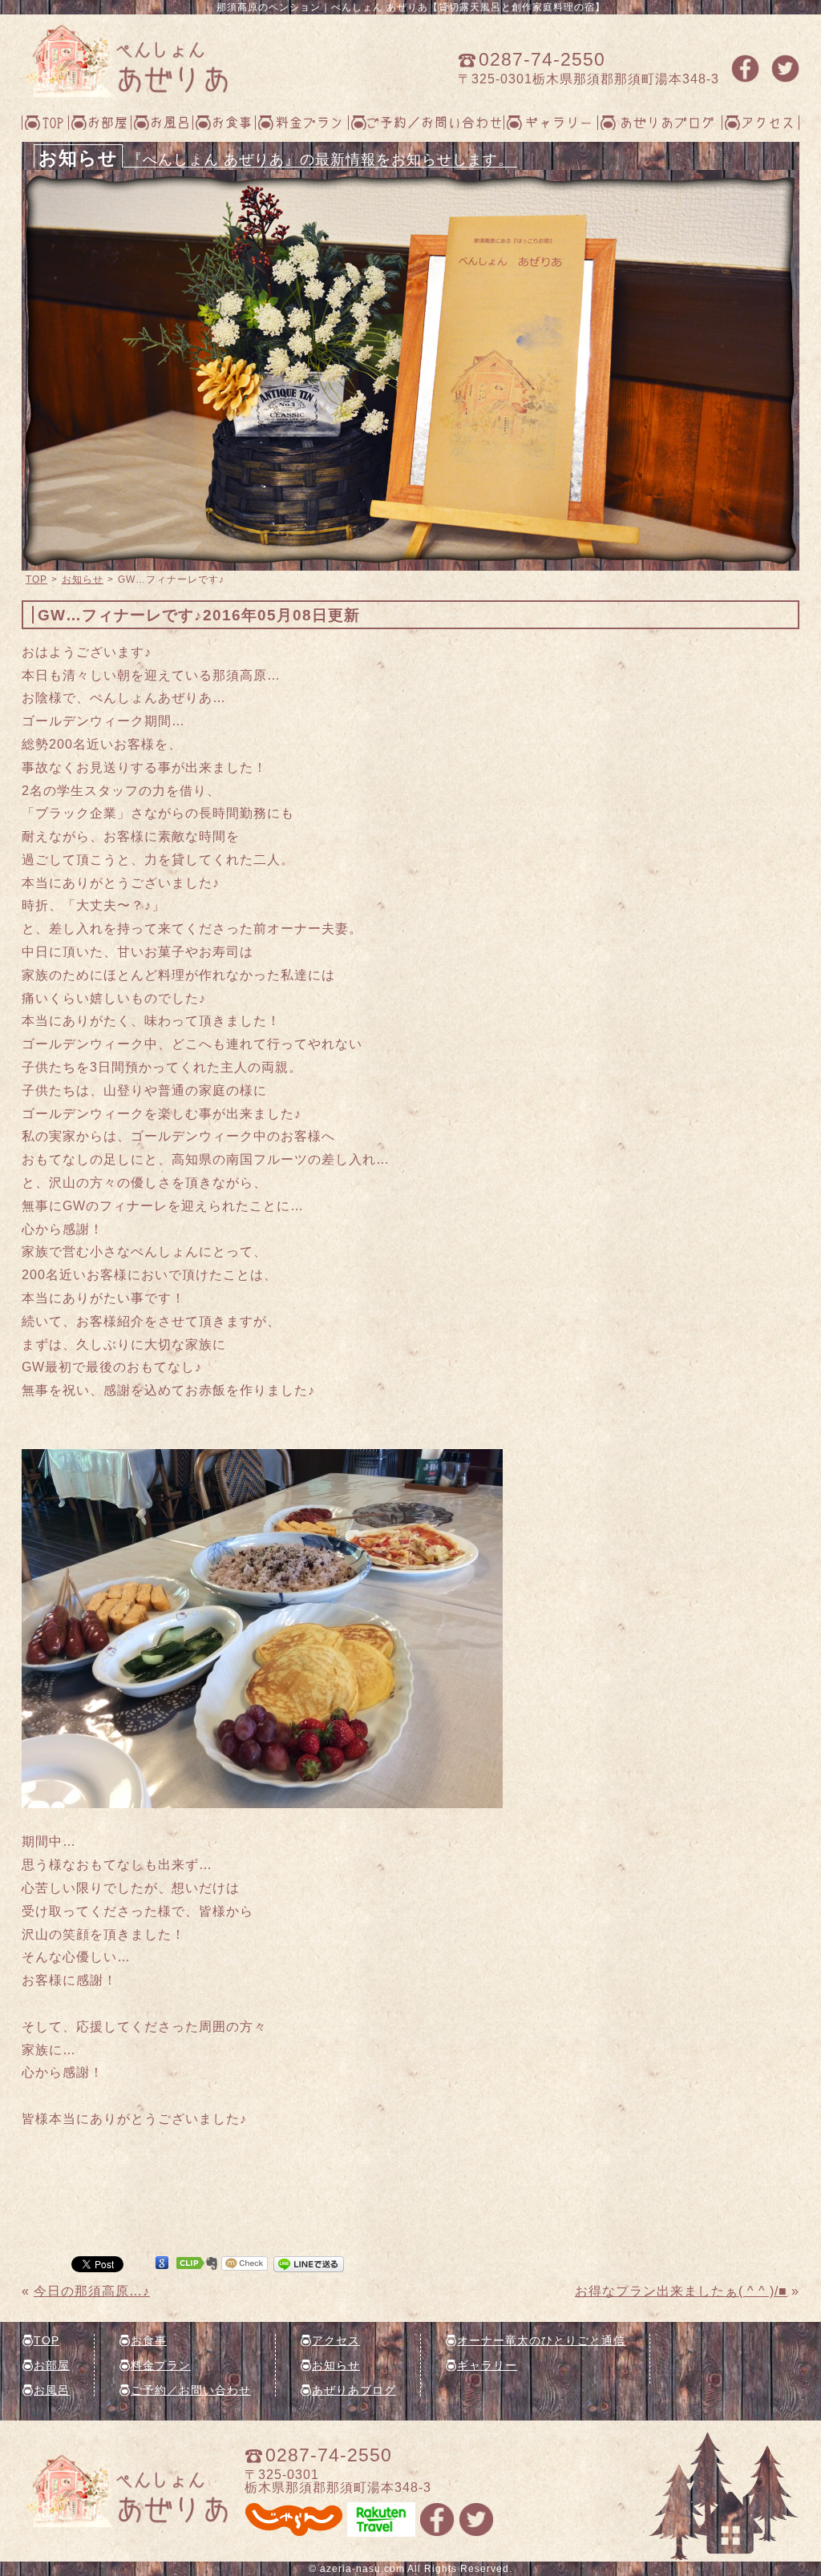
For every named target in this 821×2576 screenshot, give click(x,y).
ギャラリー (559, 122)
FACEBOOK (745, 69)
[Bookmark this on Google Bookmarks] (162, 2263)
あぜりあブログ (667, 122)
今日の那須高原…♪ (92, 2291)
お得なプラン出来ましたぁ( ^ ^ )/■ (681, 2291)
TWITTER (785, 69)
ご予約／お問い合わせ (435, 122)
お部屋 (108, 122)
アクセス (768, 122)
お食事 (232, 122)
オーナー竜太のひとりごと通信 (541, 2340)
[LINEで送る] (309, 2263)
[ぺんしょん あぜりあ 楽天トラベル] (381, 2530)
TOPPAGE (125, 61)
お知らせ (83, 579)
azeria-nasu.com (362, 2569)
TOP (53, 122)
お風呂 (170, 122)
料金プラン (310, 122)
